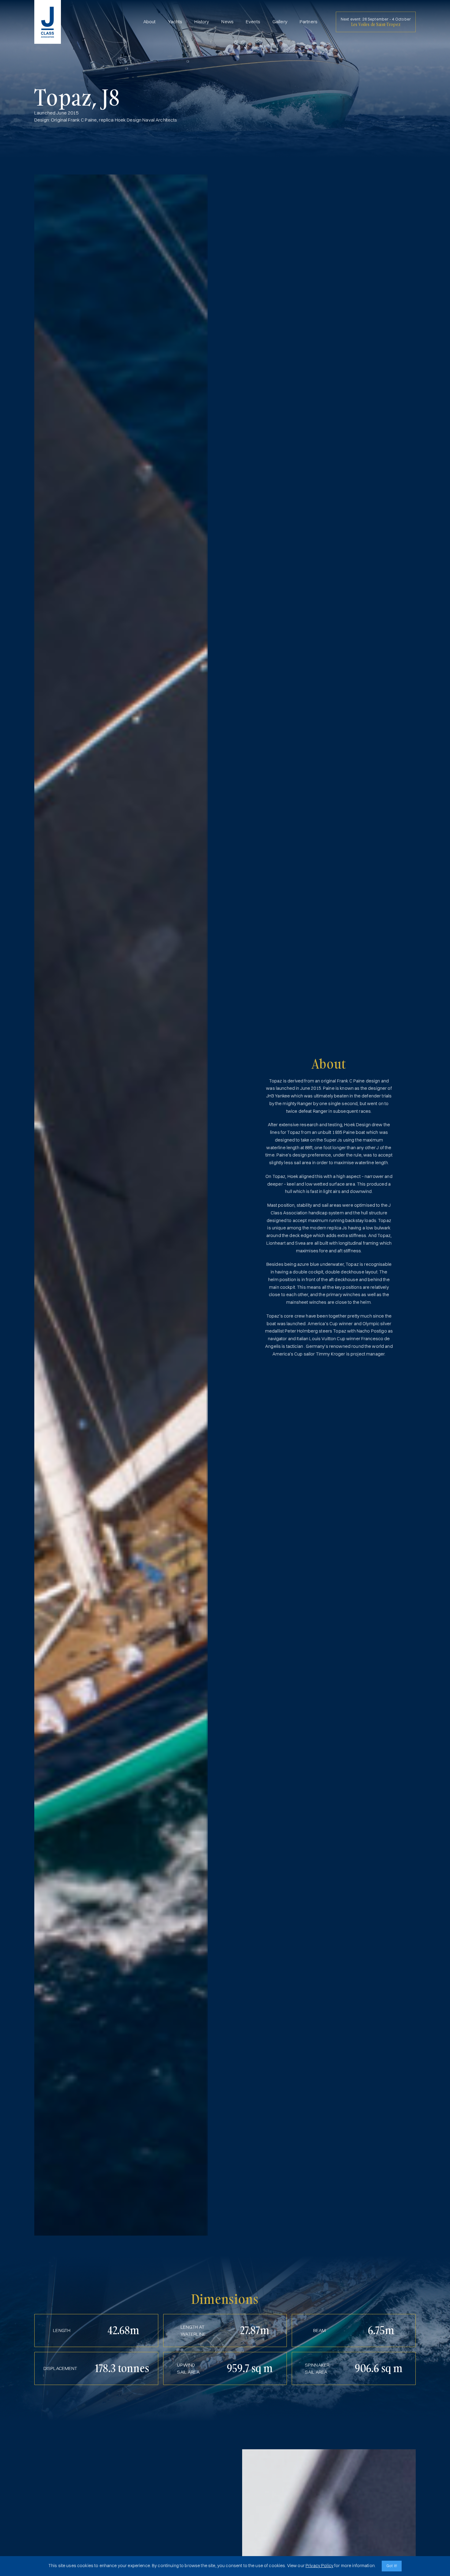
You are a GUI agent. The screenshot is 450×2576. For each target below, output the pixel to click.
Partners (309, 22)
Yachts (175, 22)
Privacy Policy (319, 2565)
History (202, 22)
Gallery (280, 22)
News (227, 22)
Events (253, 22)
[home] (48, 22)
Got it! (392, 2566)
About (150, 22)
